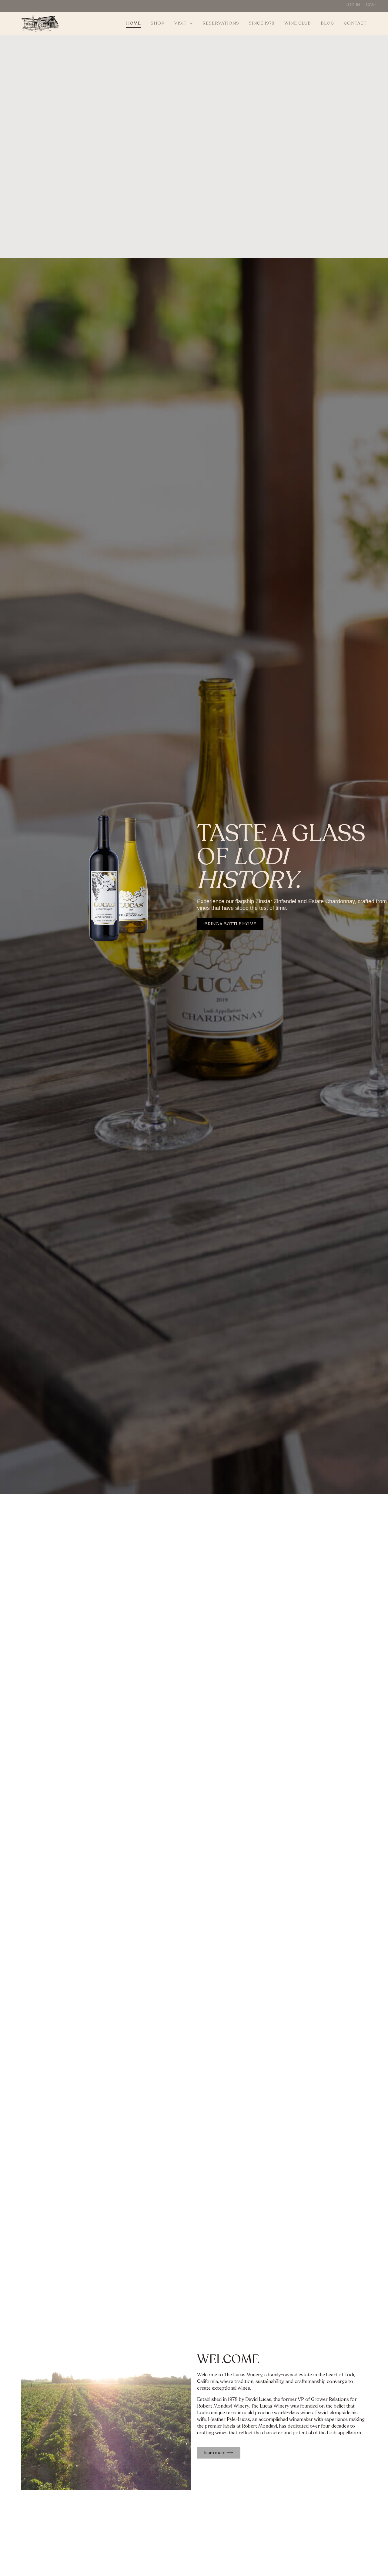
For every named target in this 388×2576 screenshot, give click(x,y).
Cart (372, 5)
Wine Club (298, 23)
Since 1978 (262, 23)
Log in (353, 5)
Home (134, 23)
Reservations (221, 23)
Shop (158, 23)
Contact (355, 23)
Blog (327, 23)
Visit (181, 23)
